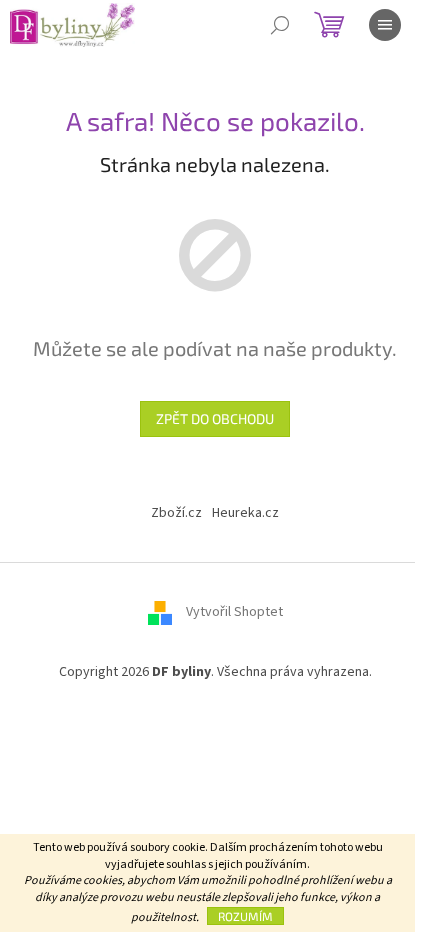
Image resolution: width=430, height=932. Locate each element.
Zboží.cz (176, 513)
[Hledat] (280, 25)
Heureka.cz (245, 513)
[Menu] (385, 25)
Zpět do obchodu (215, 418)
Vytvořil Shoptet (234, 612)
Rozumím (245, 916)
